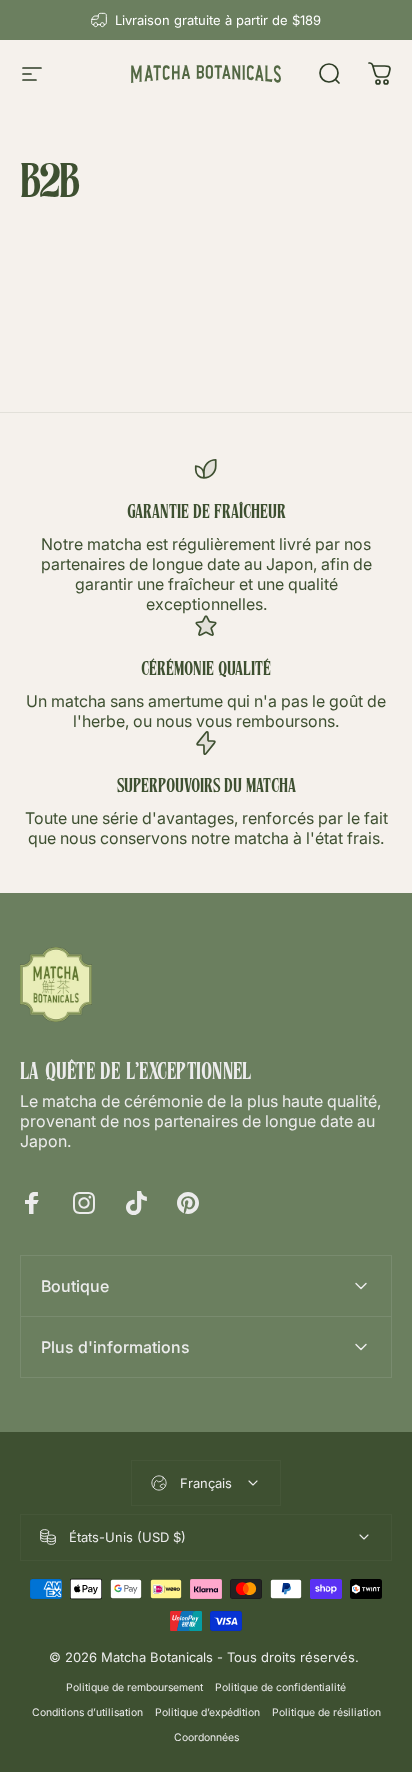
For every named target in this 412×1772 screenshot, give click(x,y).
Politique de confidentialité (280, 1687)
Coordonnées (206, 1737)
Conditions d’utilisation (87, 1712)
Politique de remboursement (134, 1687)
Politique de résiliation (326, 1712)
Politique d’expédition (207, 1712)
